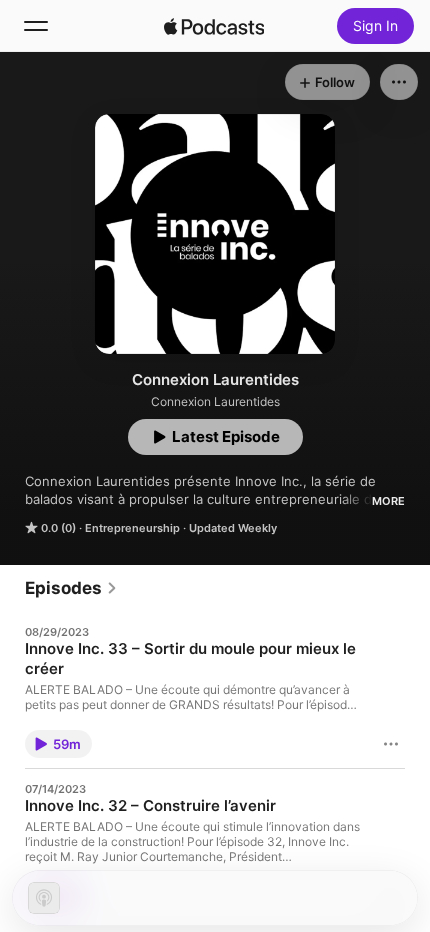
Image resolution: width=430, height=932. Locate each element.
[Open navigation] (36, 26)
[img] (214, 26)
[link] (71, 588)
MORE (388, 501)
